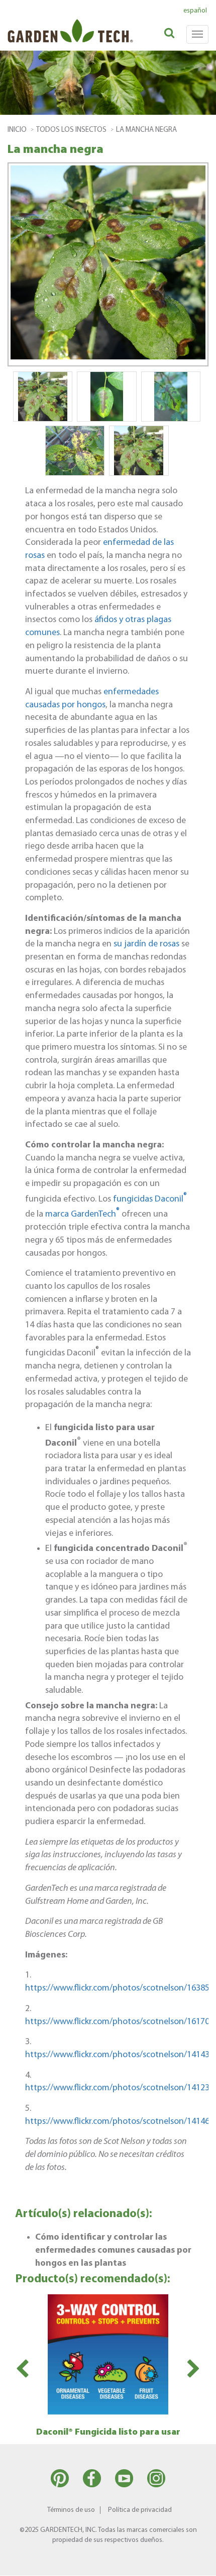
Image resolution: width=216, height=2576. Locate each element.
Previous (22, 2369)
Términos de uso (71, 2510)
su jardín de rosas (146, 944)
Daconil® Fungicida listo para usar (108, 2432)
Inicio (17, 130)
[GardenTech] (54, 24)
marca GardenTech (81, 1214)
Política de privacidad (140, 2510)
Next (194, 2369)
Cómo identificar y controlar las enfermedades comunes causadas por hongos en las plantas (113, 2250)
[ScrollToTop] (193, 2563)
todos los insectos (71, 130)
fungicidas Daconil (150, 1199)
